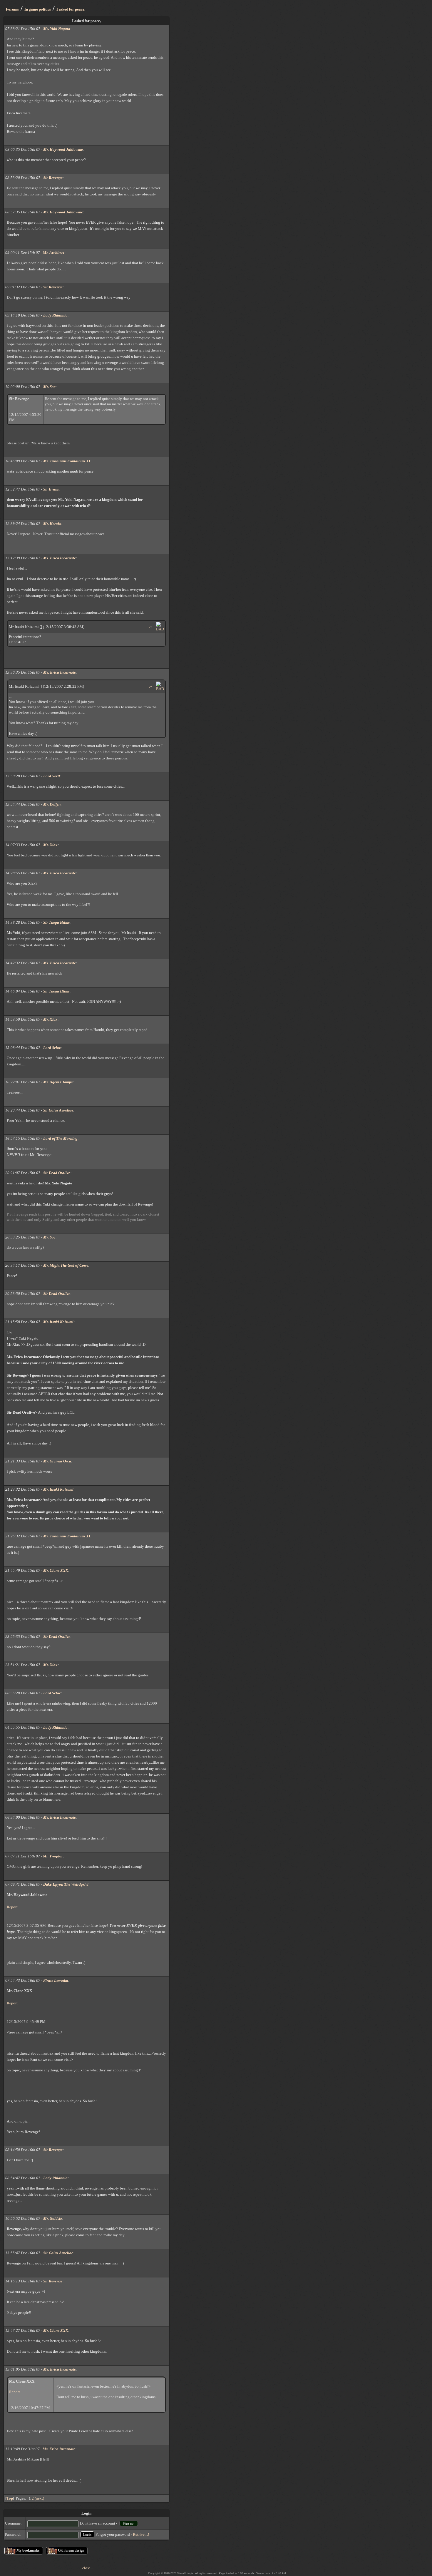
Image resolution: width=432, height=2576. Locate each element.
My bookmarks (28, 2550)
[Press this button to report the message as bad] (160, 629)
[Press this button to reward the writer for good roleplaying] (151, 627)
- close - (86, 2568)
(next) (39, 2498)
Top (10, 2498)
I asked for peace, (71, 9)
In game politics (38, 9)
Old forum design (71, 2550)
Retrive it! (141, 2534)
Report (12, 1907)
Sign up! (129, 2523)
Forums (12, 9)
